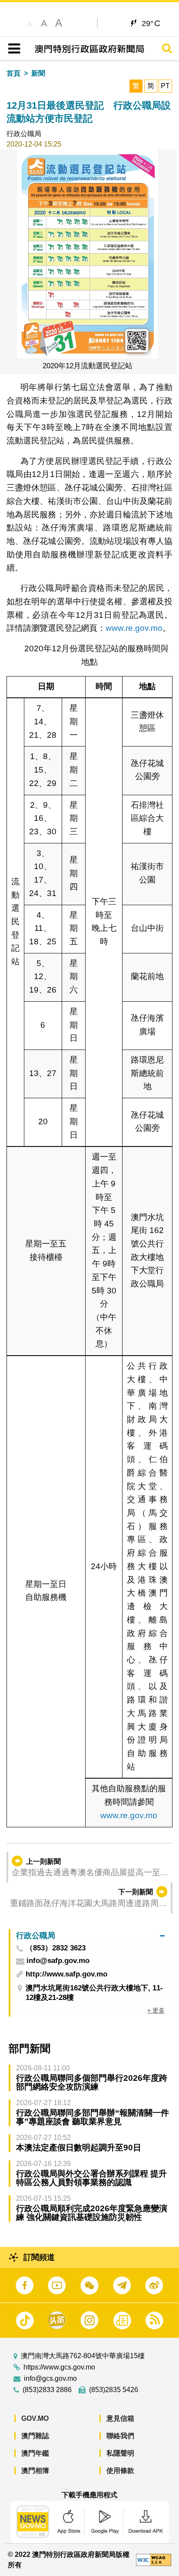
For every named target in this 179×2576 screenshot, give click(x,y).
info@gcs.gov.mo (50, 2379)
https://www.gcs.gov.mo (59, 2367)
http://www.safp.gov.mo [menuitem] (66, 1974)
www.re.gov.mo (134, 628)
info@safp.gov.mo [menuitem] (58, 1961)
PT (165, 86)
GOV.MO (35, 2418)
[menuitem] (90, 1936)
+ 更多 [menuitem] (156, 2010)
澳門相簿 (35, 2471)
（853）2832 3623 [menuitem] (56, 1948)
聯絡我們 (120, 2436)
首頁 (13, 73)
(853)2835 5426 (114, 2390)
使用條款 (120, 2471)
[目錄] (12, 49)
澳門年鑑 (35, 2453)
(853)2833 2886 (47, 2390)
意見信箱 (120, 2418)
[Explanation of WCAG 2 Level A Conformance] (154, 2559)
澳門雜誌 (35, 2436)
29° (151, 23)
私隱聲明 (120, 2453)
